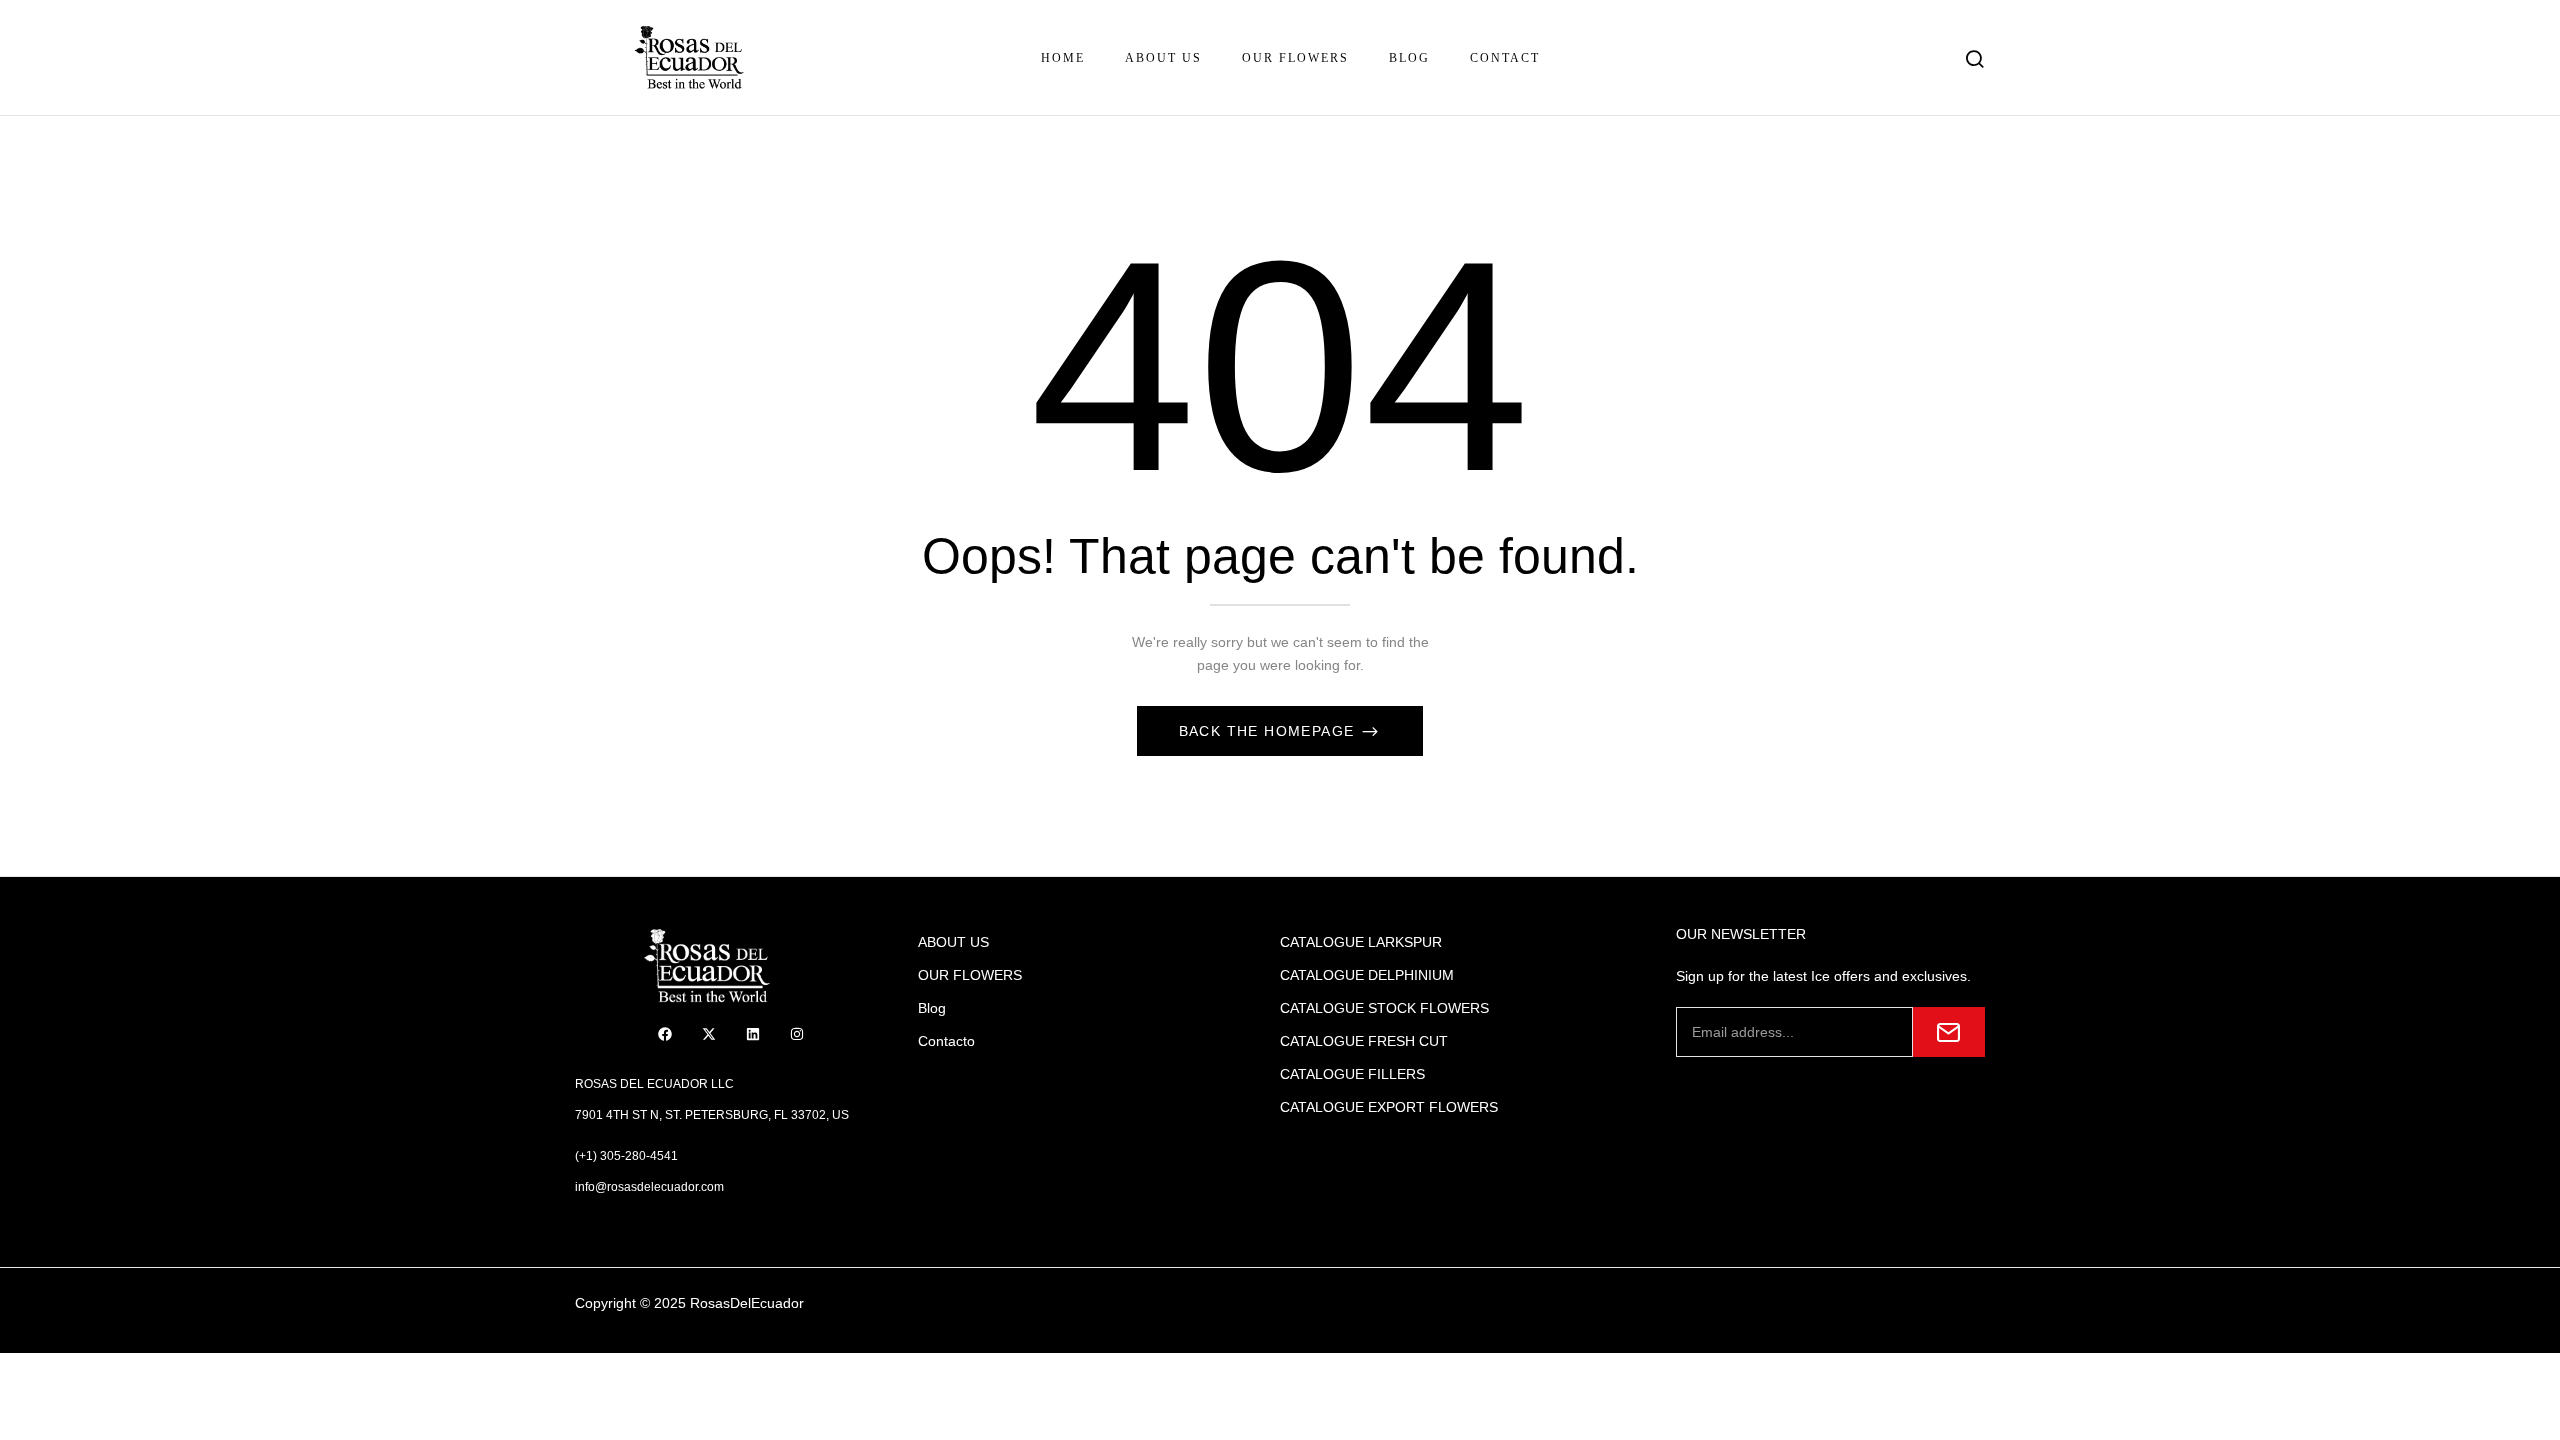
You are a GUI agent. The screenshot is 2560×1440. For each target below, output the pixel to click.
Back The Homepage (1269, 731)
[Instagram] (797, 1034)
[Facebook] (665, 1034)
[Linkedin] (753, 1034)
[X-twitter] (709, 1034)
